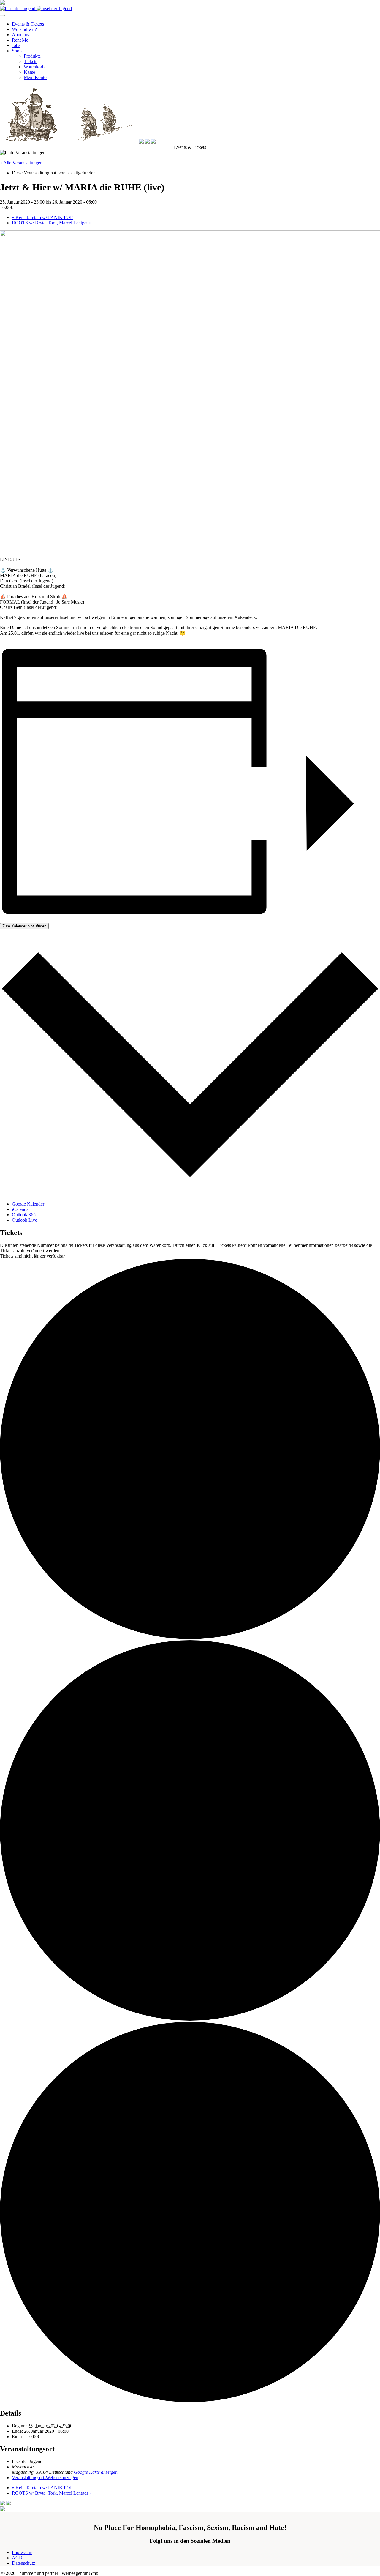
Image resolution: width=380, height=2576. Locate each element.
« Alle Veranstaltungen (21, 163)
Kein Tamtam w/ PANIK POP (42, 217)
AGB (17, 2558)
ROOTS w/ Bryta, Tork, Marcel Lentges (52, 223)
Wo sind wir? (24, 29)
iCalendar (21, 1209)
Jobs (16, 45)
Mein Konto (35, 77)
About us (20, 35)
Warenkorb (34, 67)
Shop (17, 51)
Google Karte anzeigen (96, 2472)
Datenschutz (23, 2563)
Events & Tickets (28, 24)
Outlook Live (24, 1220)
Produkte (32, 56)
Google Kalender (28, 1204)
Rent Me (20, 40)
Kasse (29, 72)
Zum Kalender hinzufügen (24, 926)
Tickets (30, 61)
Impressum (22, 2552)
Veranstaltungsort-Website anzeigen (45, 2477)
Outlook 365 (24, 1215)
